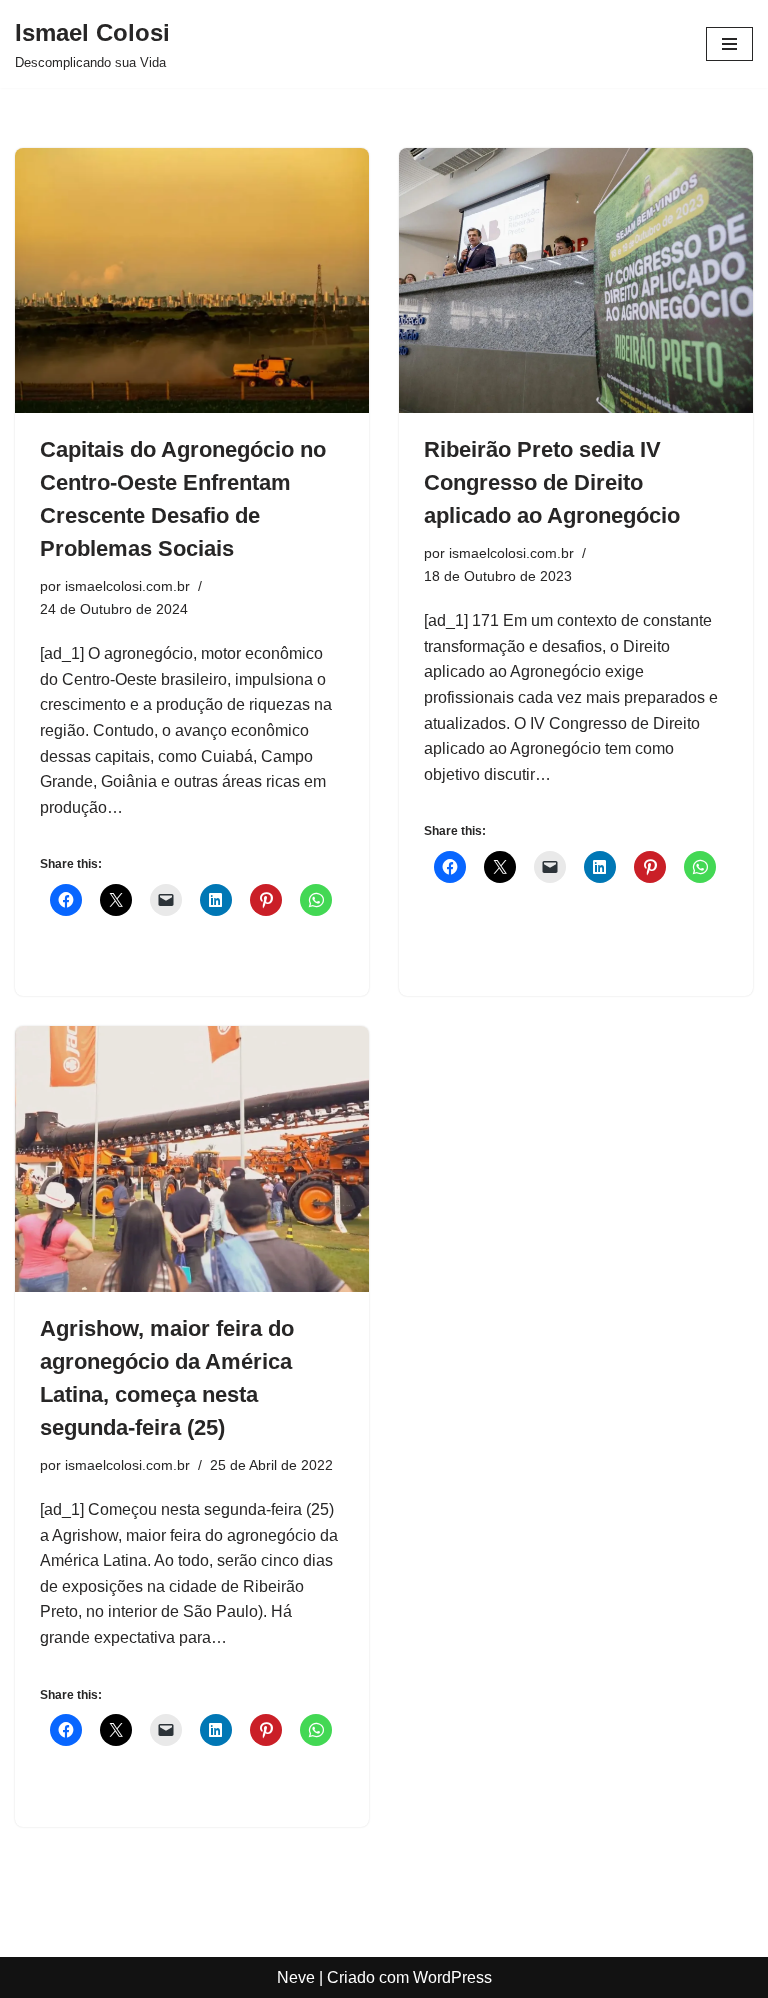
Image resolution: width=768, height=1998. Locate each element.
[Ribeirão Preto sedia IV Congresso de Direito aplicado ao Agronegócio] (576, 281)
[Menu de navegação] (729, 44)
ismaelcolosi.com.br (127, 586)
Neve (296, 1977)
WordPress (452, 1977)
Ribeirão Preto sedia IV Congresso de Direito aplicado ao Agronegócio (552, 482)
